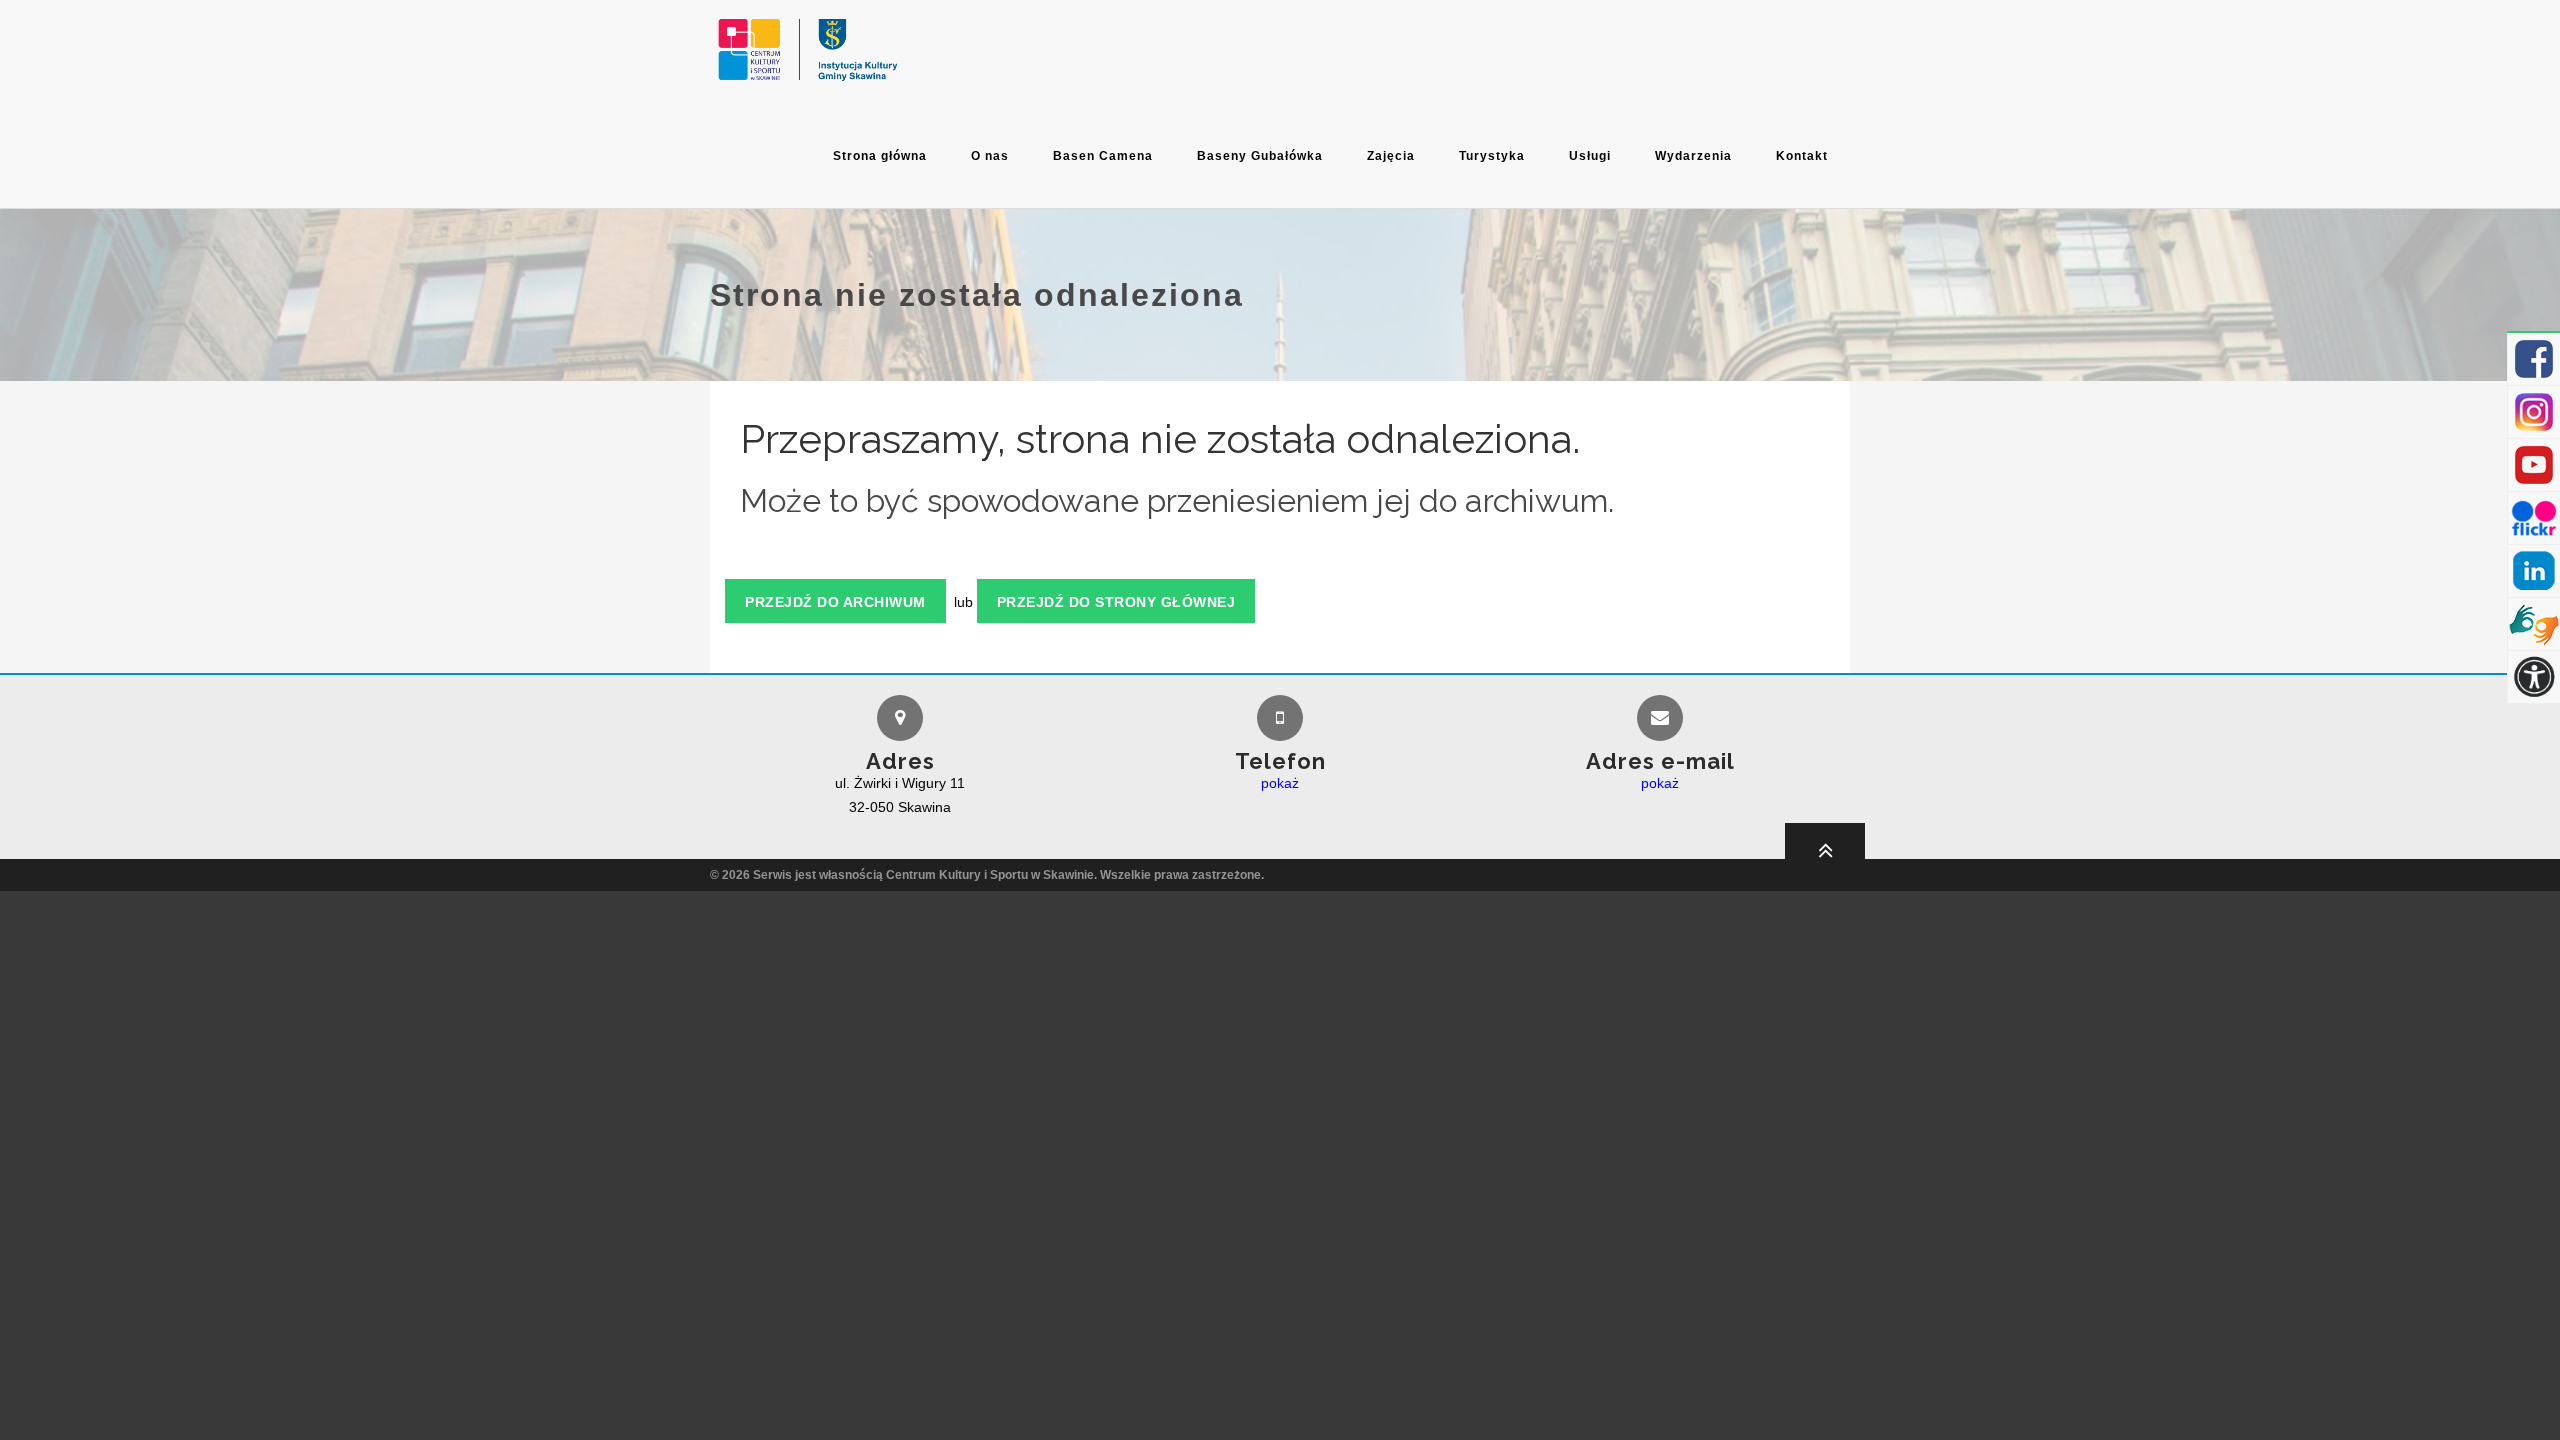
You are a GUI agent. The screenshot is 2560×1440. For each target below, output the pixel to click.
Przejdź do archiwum (835, 602)
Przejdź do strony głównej (1116, 602)
